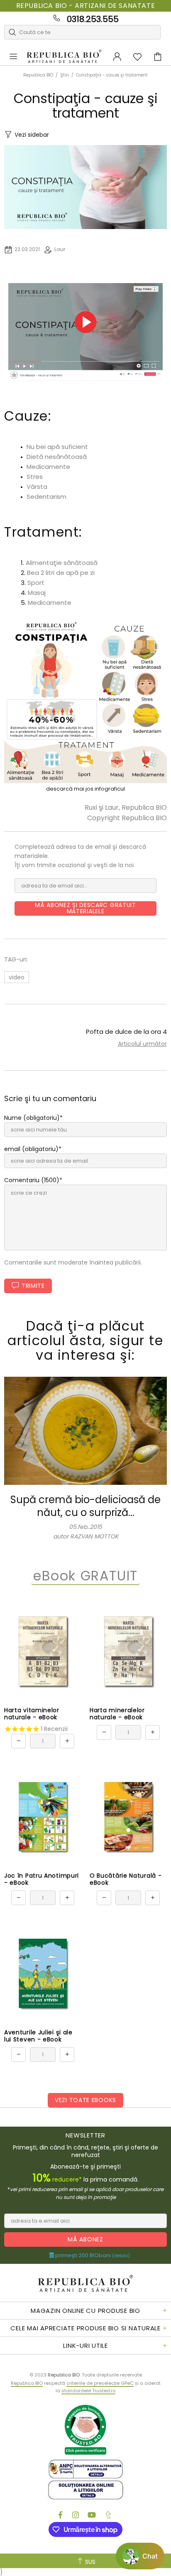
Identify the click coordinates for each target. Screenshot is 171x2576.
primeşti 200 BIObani (92, 2256)
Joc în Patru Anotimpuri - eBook (42, 1879)
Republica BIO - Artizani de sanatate (86, 6)
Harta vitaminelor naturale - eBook (32, 1714)
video (17, 977)
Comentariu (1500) (32, 1180)
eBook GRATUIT (85, 1576)
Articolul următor (142, 1044)
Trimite (33, 1286)
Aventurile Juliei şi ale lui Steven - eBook (38, 2036)
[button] (140, 2556)
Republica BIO (64, 57)
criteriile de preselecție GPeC (100, 2383)
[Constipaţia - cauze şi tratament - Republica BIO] (85, 701)
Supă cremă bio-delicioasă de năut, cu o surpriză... (85, 1506)
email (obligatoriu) (31, 1149)
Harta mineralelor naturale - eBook (117, 1714)
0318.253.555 (93, 19)
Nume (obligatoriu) (32, 1118)
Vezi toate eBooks (85, 2100)
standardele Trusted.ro (88, 2391)
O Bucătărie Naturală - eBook (126, 1879)
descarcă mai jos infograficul (85, 789)
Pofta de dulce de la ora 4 (126, 1032)
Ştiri (65, 75)
